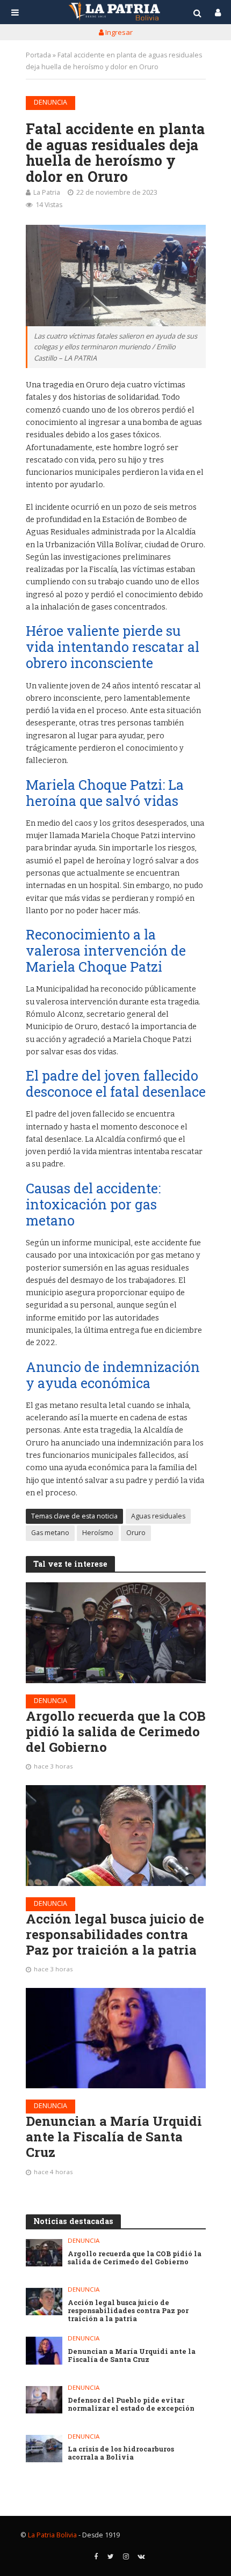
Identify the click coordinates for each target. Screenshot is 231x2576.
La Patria (47, 192)
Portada (38, 55)
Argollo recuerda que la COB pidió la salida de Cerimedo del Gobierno (116, 1731)
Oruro (136, 1533)
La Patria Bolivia (52, 2535)
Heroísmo (98, 1533)
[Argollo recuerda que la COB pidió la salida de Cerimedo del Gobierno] (116, 1633)
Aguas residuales (158, 1516)
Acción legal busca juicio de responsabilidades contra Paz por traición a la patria (115, 1934)
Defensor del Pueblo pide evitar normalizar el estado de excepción (131, 2404)
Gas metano (50, 1533)
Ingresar (118, 32)
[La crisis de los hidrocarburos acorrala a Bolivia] (44, 2449)
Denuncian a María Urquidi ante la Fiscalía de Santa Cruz (114, 2137)
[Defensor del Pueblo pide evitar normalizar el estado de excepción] (44, 2400)
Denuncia (50, 102)
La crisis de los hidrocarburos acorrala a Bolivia (121, 2453)
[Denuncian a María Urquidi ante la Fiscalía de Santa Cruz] (116, 2038)
